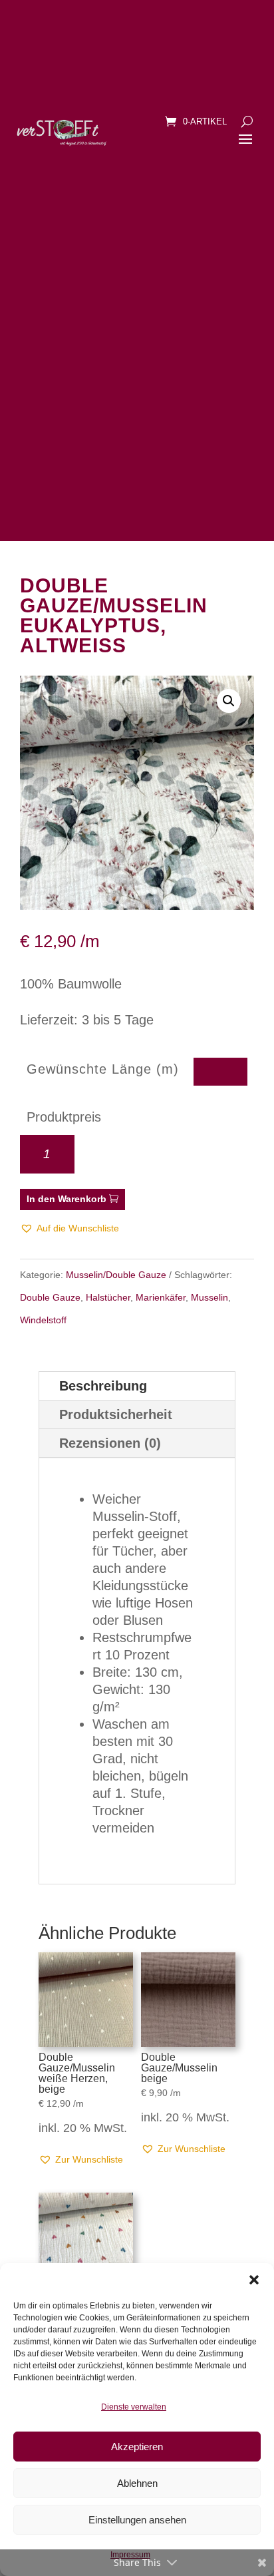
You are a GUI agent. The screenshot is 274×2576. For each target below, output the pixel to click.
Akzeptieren (137, 2447)
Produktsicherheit (116, 1414)
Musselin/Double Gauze (116, 1275)
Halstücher (108, 1297)
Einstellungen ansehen (137, 2520)
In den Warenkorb (67, 1199)
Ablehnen (137, 2483)
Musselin (209, 1297)
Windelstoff (43, 1320)
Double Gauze (50, 1297)
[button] (254, 2280)
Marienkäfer (161, 1297)
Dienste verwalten (134, 2407)
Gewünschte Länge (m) (103, 1069)
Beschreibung (103, 1386)
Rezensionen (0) (110, 1443)
